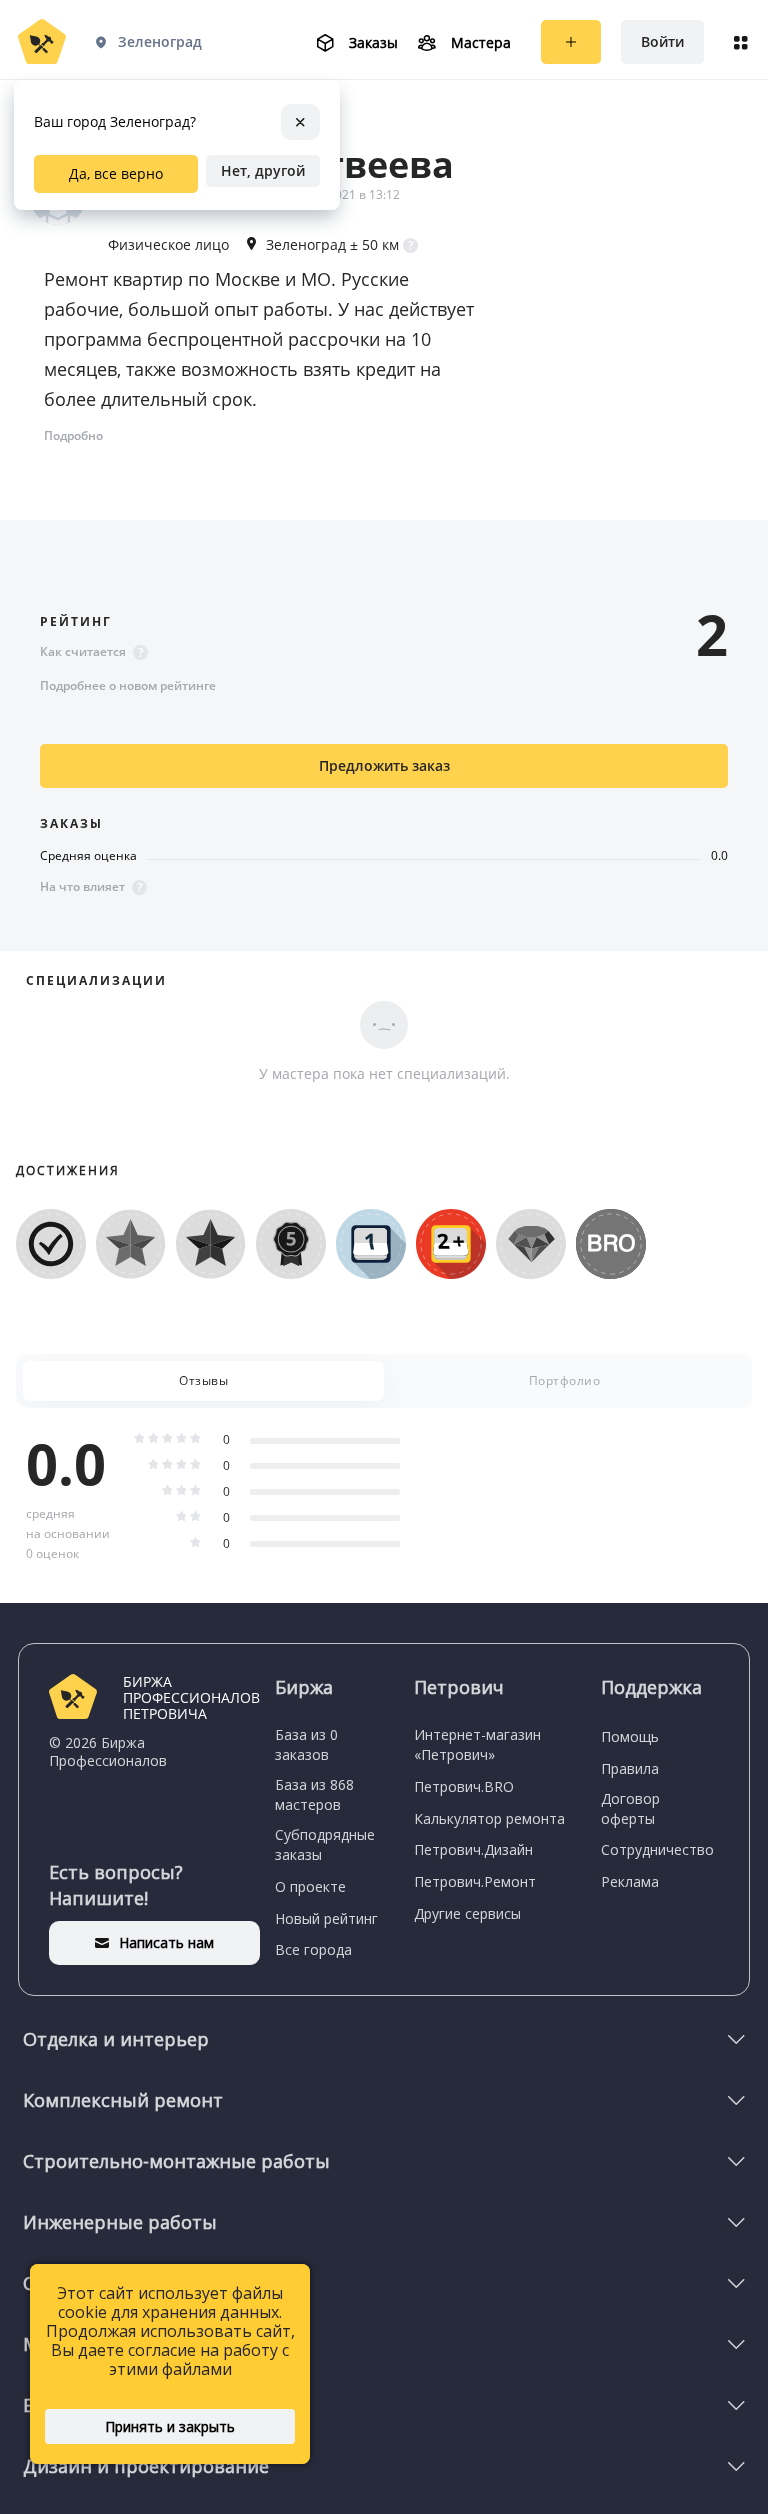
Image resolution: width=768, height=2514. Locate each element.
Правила (630, 1768)
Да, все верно (116, 173)
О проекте (310, 1886)
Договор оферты (630, 1808)
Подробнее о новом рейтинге (128, 685)
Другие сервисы (467, 1913)
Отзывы (203, 1380)
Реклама (630, 1881)
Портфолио (565, 1380)
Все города (313, 1949)
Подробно (73, 435)
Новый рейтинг (326, 1918)
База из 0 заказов (306, 1744)
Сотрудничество (657, 1849)
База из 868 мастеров (314, 1794)
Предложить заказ (384, 765)
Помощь (630, 1736)
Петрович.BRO (464, 1786)
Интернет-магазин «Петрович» (477, 1744)
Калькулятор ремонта (489, 1818)
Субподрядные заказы (325, 1844)
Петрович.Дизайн (473, 1849)
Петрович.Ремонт (475, 1881)
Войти (662, 41)
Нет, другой (263, 170)
